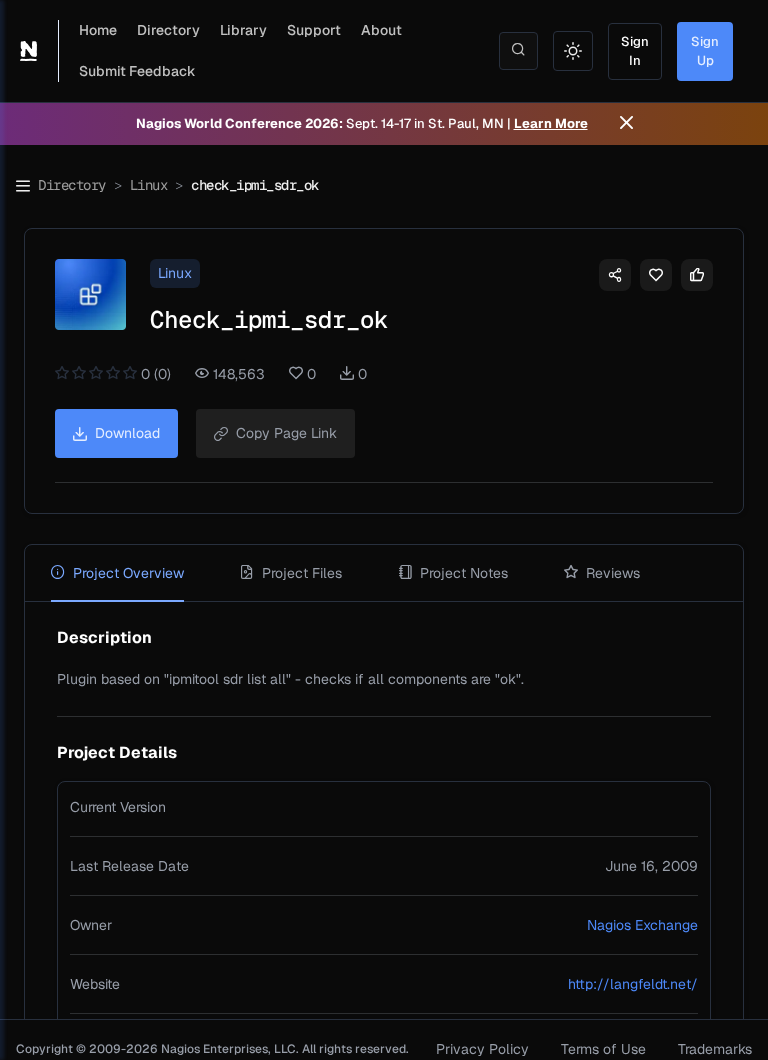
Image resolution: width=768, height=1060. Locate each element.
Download (127, 433)
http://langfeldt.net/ (633, 984)
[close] (626, 124)
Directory (168, 30)
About (381, 30)
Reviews (613, 573)
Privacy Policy (482, 1049)
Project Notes (464, 573)
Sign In (635, 51)
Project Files (302, 573)
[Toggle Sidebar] (23, 186)
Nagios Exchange (642, 925)
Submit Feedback (137, 71)
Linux (149, 185)
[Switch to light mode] (573, 51)
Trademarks (715, 1049)
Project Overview (128, 573)
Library (243, 30)
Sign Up (705, 51)
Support (314, 30)
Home (98, 30)
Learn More (551, 123)
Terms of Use (603, 1049)
